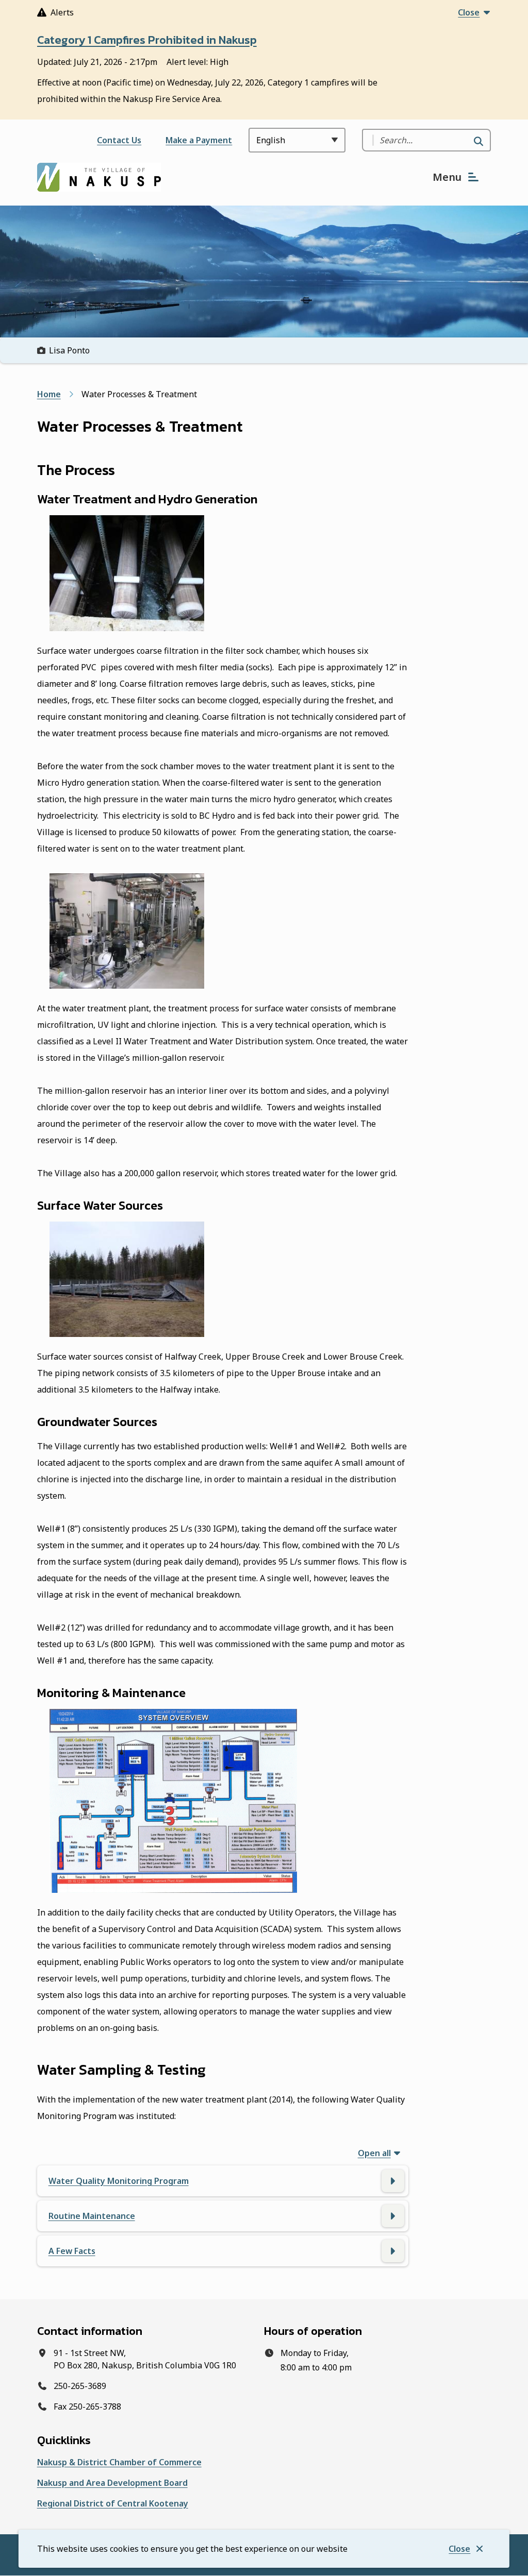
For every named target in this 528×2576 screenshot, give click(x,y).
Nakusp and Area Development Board (112, 2483)
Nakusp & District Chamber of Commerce (119, 2462)
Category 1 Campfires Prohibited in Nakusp (147, 40)
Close (459, 2549)
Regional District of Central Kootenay (113, 2503)
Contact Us (119, 140)
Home (49, 394)
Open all (374, 2153)
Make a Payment (199, 140)
